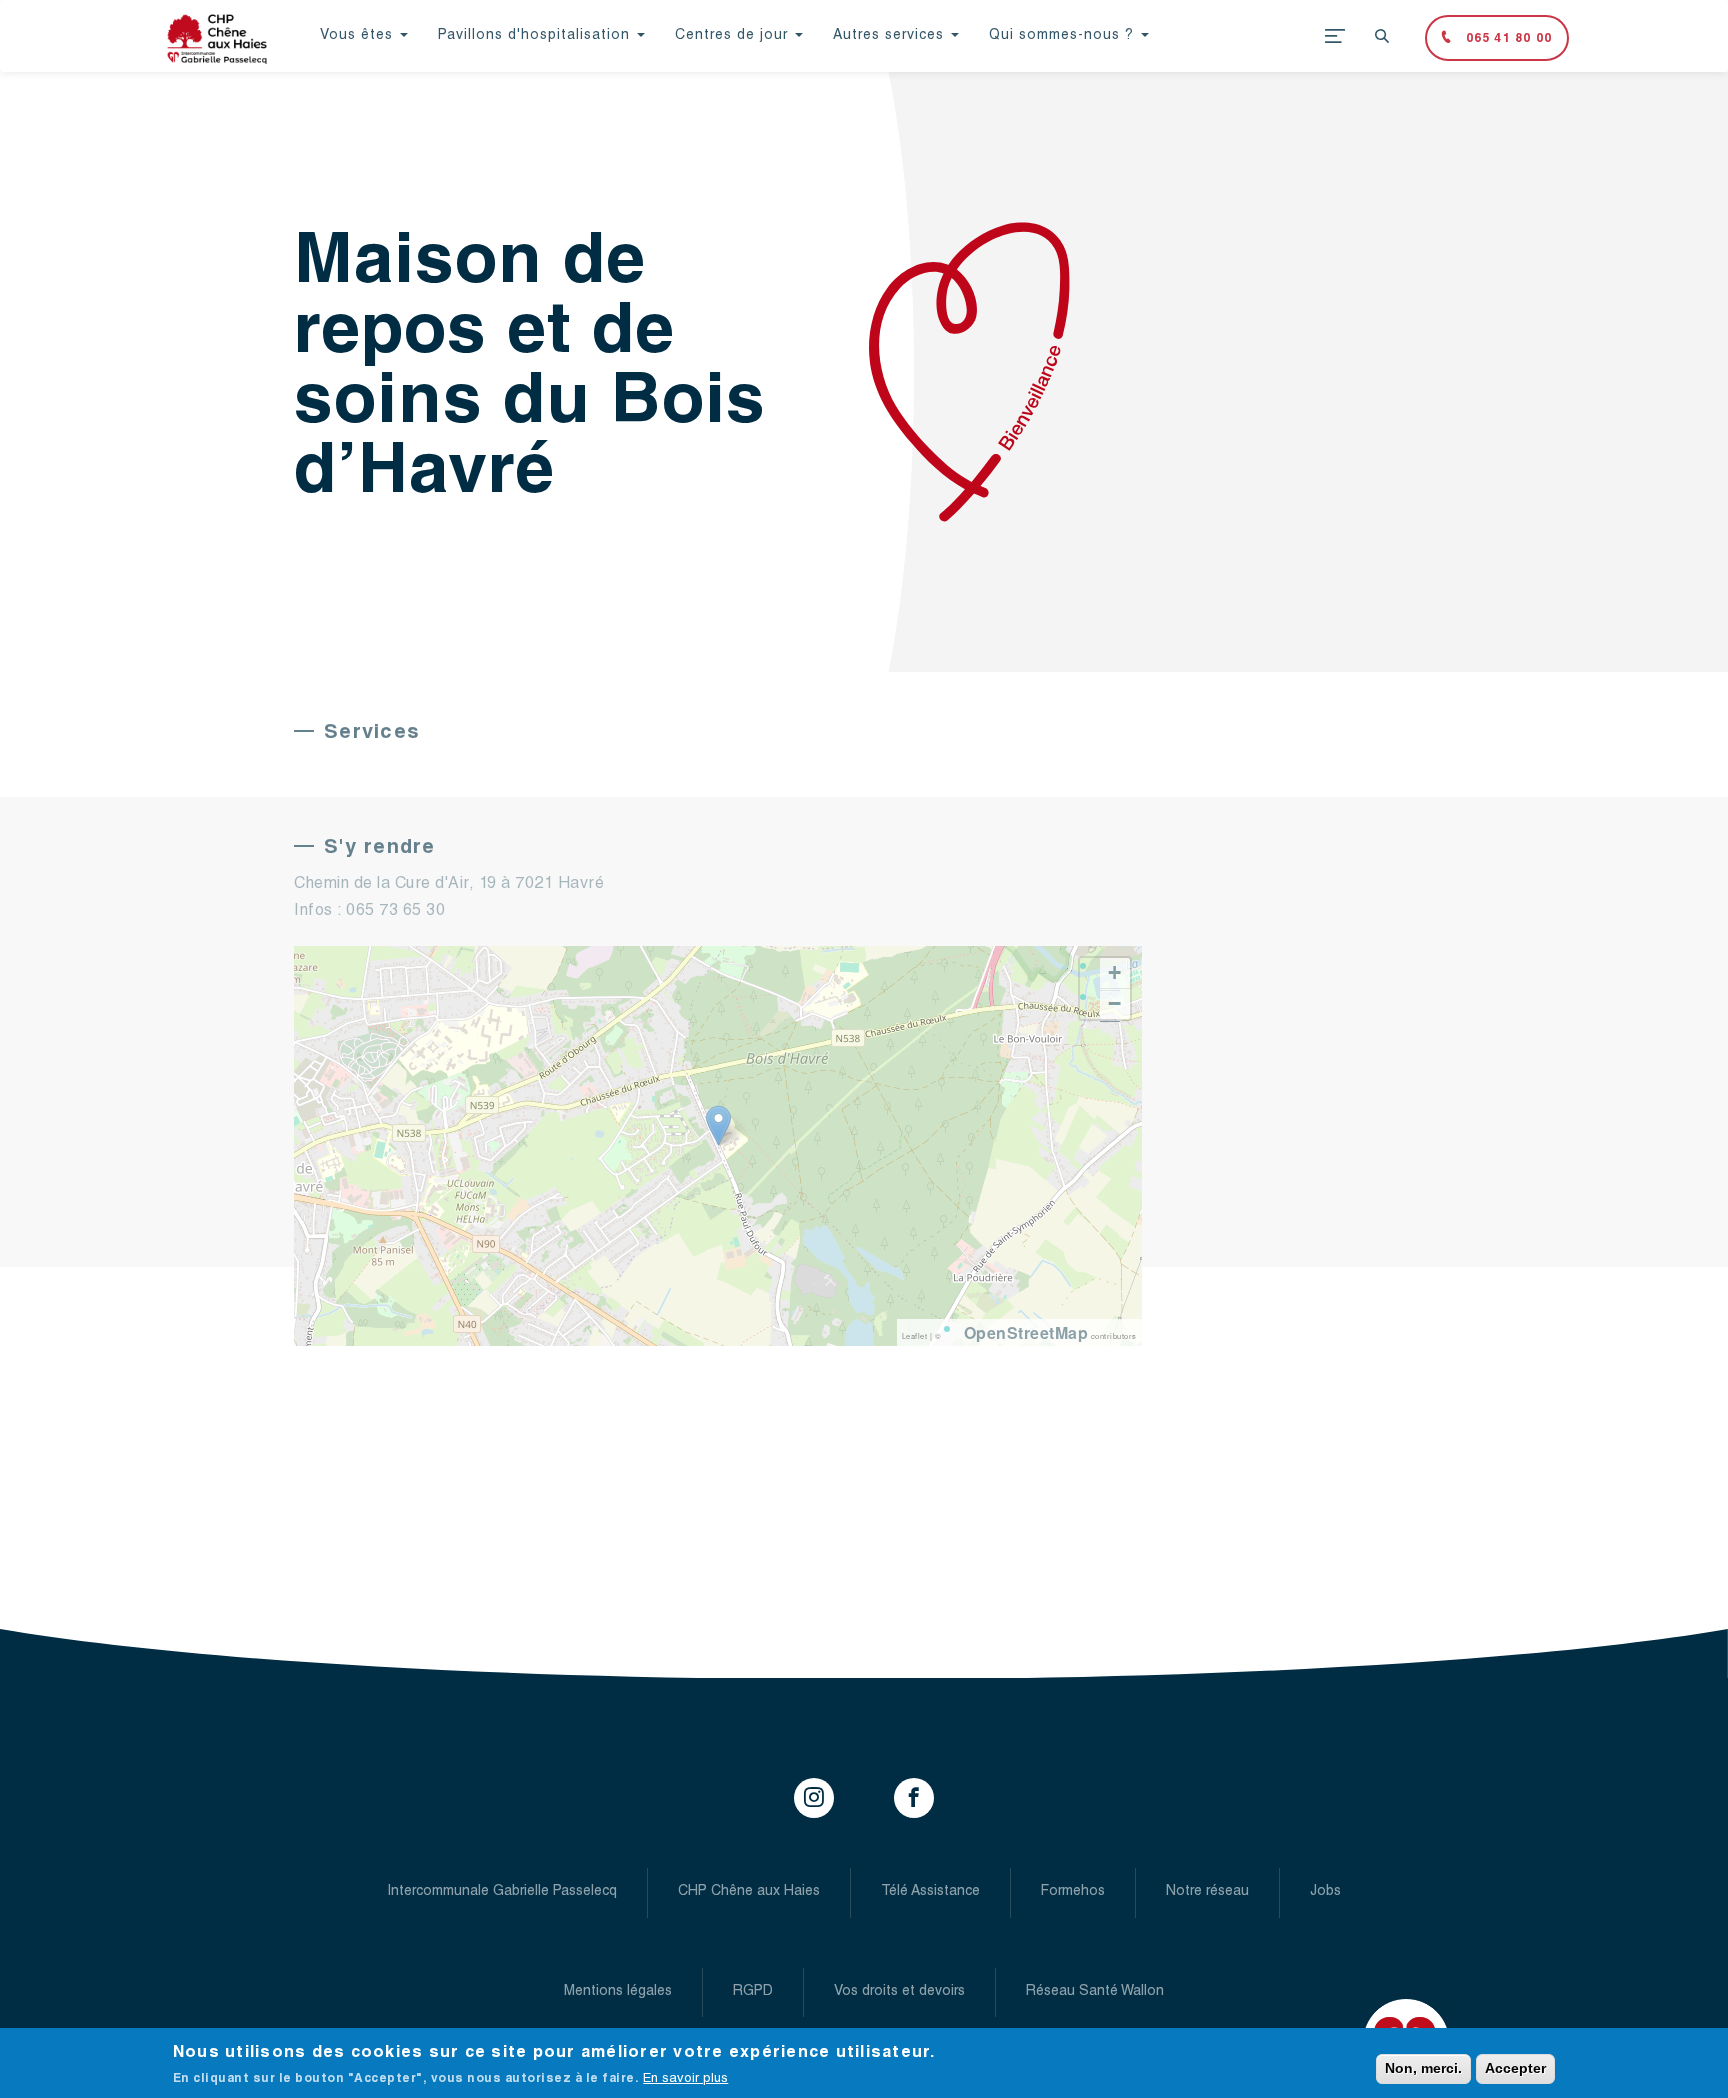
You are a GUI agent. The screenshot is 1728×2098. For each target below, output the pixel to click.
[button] (718, 1125)
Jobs (1325, 1892)
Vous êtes (359, 36)
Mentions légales (618, 1992)
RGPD (753, 1992)
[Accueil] (224, 38)
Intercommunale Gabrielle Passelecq (502, 1892)
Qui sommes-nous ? (1064, 36)
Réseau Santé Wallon (1095, 1992)
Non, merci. (1423, 2068)
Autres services (891, 36)
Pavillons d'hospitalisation (536, 36)
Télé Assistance (930, 1892)
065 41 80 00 (1506, 39)
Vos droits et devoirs (899, 1992)
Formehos (1073, 1892)
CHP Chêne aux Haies (749, 1892)
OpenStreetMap (1026, 1332)
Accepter (1515, 2068)
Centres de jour (734, 36)
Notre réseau (1207, 1892)
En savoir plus (685, 2079)
